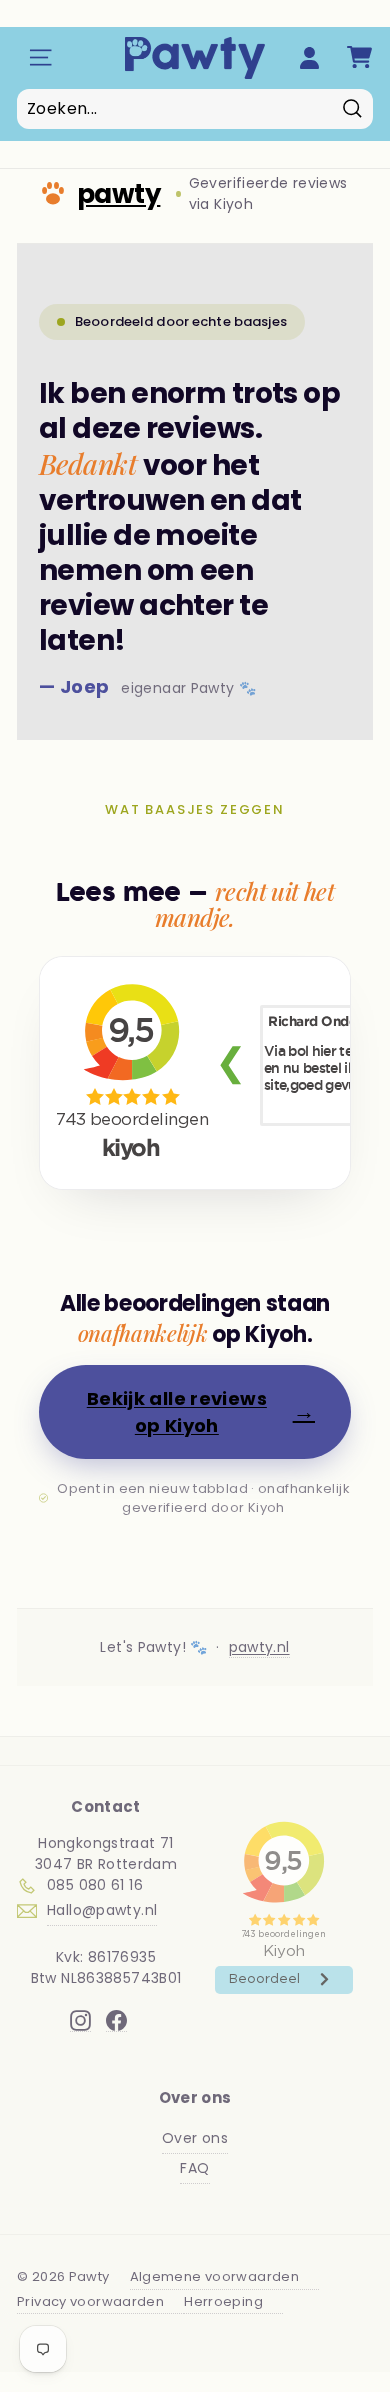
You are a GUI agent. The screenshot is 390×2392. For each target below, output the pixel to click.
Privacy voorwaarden (90, 2301)
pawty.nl (259, 1647)
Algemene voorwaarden (215, 2276)
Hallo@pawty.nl (102, 1910)
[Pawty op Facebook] (116, 2020)
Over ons (195, 2138)
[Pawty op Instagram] (80, 2020)
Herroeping (223, 2301)
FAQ (194, 2168)
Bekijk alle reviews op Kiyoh (201, 1412)
